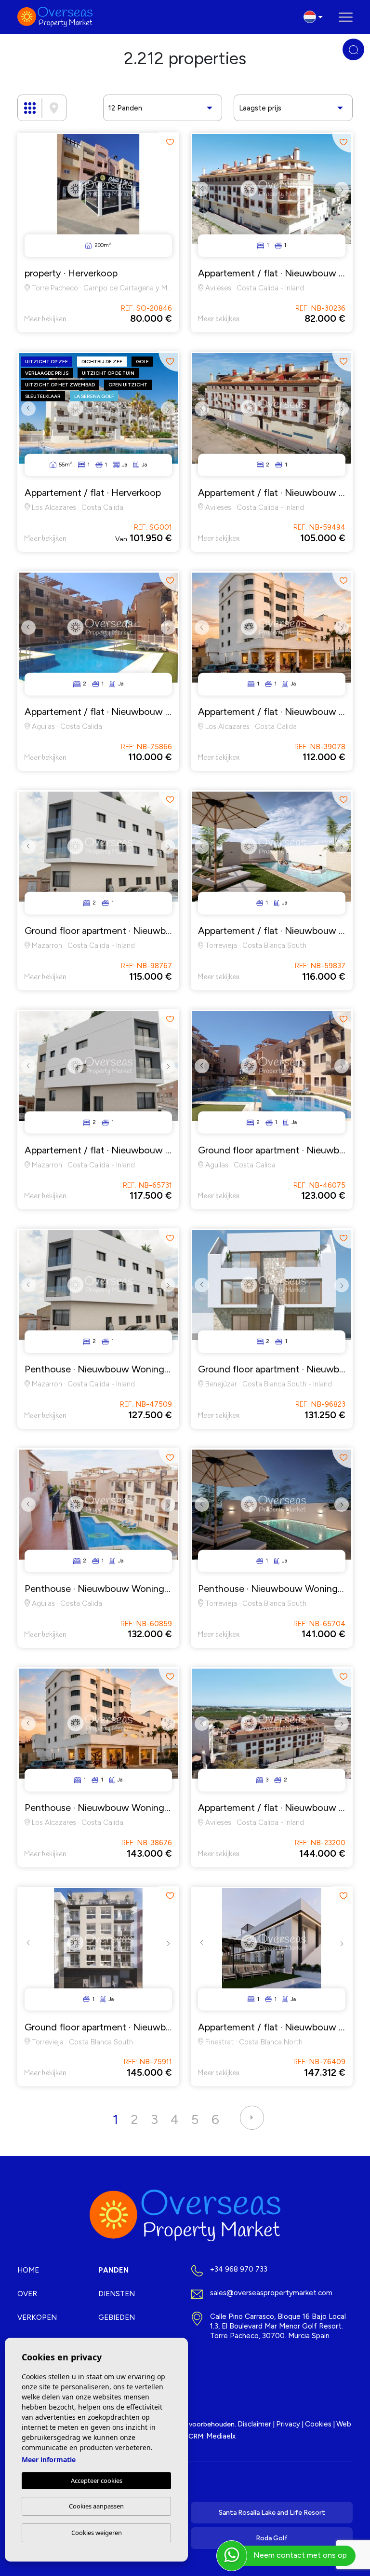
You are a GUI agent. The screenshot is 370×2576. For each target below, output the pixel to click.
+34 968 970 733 (239, 2269)
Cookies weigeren (97, 2533)
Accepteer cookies (97, 2480)
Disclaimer (254, 2424)
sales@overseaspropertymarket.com (271, 2293)
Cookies (318, 2424)
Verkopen (37, 2317)
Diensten (117, 2294)
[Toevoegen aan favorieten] (169, 143)
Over (27, 2294)
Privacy (288, 2424)
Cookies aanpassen (96, 2506)
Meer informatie (49, 2460)
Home (28, 2270)
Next (342, 196)
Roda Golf (272, 2538)
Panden (113, 2270)
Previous (202, 196)
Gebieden (117, 2317)
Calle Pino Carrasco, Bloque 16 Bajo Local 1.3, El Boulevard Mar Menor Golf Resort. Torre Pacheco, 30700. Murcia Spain (278, 2326)
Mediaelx (221, 2436)
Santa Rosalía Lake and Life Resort (272, 2513)
